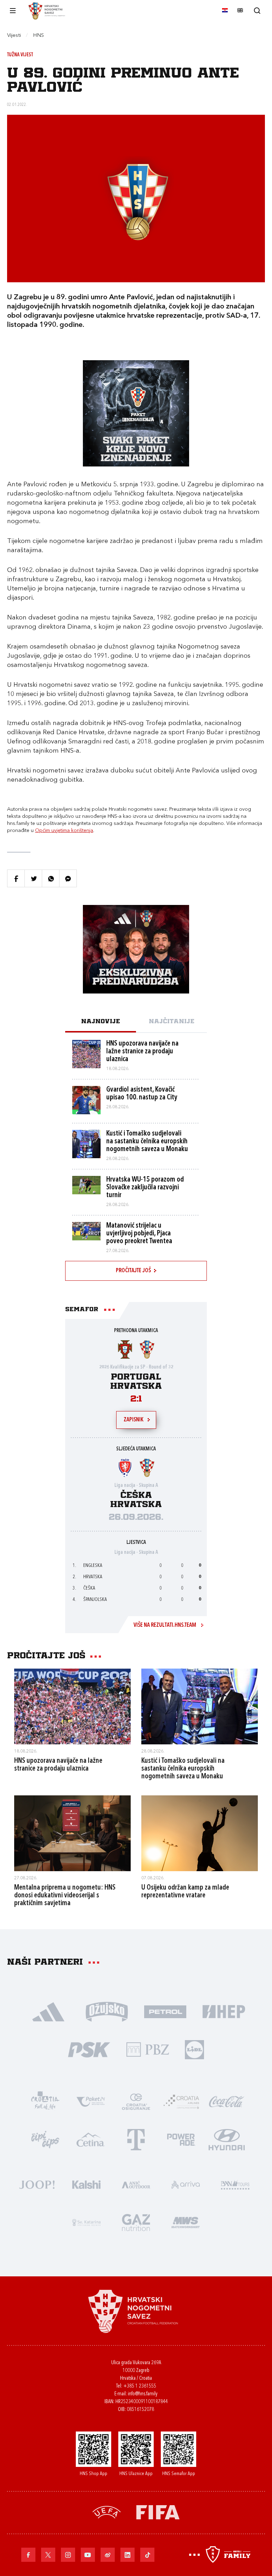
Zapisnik (134, 1420)
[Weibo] (108, 2555)
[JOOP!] (37, 2184)
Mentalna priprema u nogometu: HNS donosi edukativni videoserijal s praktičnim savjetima (65, 1896)
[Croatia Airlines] (181, 2101)
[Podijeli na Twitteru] (33, 878)
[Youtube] (88, 2555)
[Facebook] (28, 2555)
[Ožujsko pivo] (107, 2011)
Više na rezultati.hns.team (165, 1625)
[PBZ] (148, 2049)
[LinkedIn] (127, 2555)
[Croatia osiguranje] (136, 2101)
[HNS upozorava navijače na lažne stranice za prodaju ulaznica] (72, 1706)
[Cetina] (91, 2139)
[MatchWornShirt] (186, 2222)
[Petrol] (165, 2011)
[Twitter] (48, 2555)
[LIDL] (194, 2049)
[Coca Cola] (227, 2101)
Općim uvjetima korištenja (64, 831)
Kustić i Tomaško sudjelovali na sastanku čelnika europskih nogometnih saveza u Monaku (183, 1769)
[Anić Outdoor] (136, 2184)
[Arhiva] (257, 10)
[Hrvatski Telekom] (136, 2139)
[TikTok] (147, 2555)
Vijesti (14, 36)
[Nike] (48, 2011)
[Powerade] (181, 2139)
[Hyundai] (227, 2139)
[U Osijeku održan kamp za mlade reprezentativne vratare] (200, 1833)
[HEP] (224, 2011)
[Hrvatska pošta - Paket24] (91, 2101)
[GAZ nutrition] (136, 2222)
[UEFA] (107, 2512)
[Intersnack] (45, 2139)
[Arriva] (186, 2184)
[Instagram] (68, 2555)
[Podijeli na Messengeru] (68, 878)
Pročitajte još (133, 1271)
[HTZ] (45, 2101)
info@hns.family (143, 2394)
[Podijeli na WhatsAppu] (51, 878)
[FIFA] (158, 2512)
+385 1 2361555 (140, 2386)
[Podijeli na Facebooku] (16, 878)
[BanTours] (235, 2184)
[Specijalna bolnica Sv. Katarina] (86, 2222)
